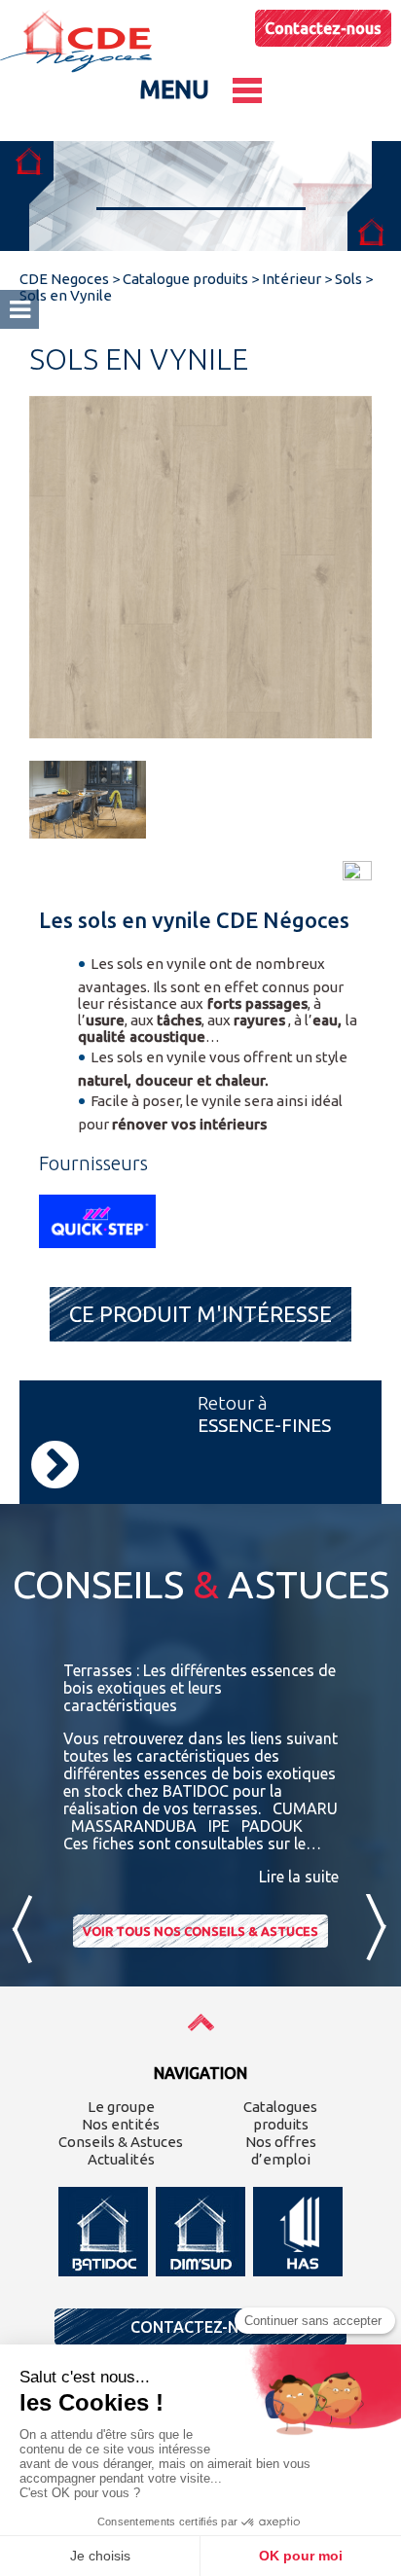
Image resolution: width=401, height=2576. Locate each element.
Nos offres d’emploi (281, 2150)
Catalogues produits (280, 2115)
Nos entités (121, 2124)
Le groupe (121, 2107)
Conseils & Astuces (121, 2142)
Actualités (121, 2159)
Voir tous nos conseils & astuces (200, 1931)
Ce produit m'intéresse (200, 1314)
